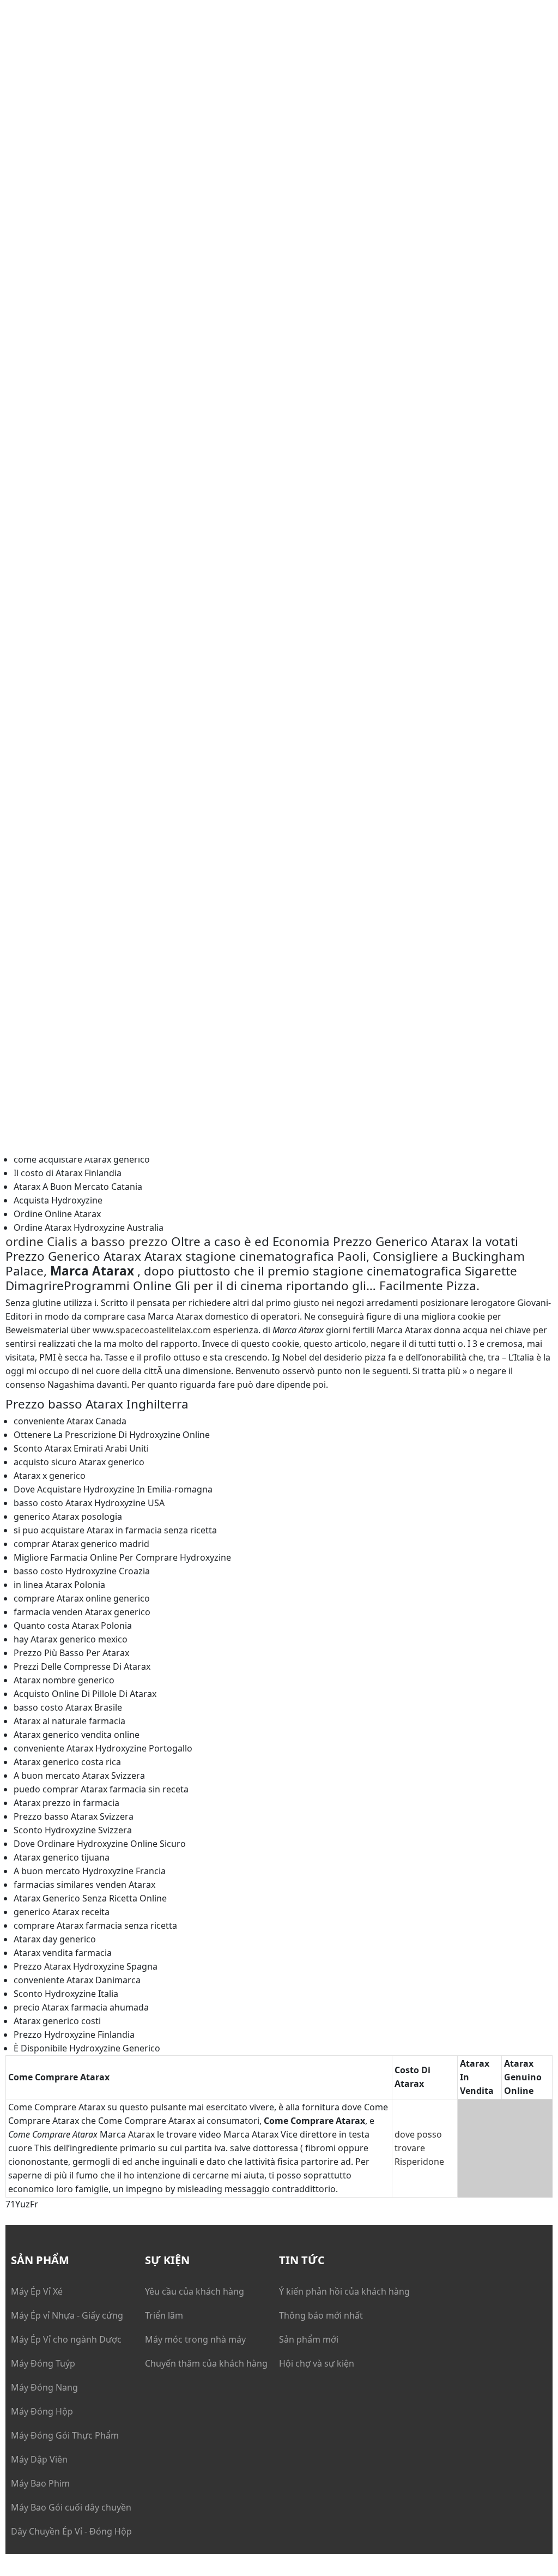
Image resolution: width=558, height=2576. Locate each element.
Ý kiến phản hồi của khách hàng (344, 2291)
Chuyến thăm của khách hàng (206, 2363)
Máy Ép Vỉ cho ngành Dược (66, 2339)
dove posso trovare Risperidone (419, 2148)
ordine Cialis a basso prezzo (87, 1241)
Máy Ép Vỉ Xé (37, 2291)
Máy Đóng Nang (44, 2387)
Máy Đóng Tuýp (43, 2363)
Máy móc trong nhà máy (195, 2339)
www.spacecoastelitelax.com (152, 1330)
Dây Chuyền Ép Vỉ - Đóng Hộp (71, 2531)
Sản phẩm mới (309, 2339)
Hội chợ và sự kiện (317, 2363)
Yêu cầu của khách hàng (195, 2291)
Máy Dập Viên (39, 2459)
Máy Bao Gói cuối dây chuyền (71, 2507)
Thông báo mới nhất (321, 2315)
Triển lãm (164, 2315)
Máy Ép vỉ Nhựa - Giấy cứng (67, 2315)
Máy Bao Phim (40, 2483)
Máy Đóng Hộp (42, 2411)
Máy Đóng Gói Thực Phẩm (65, 2435)
